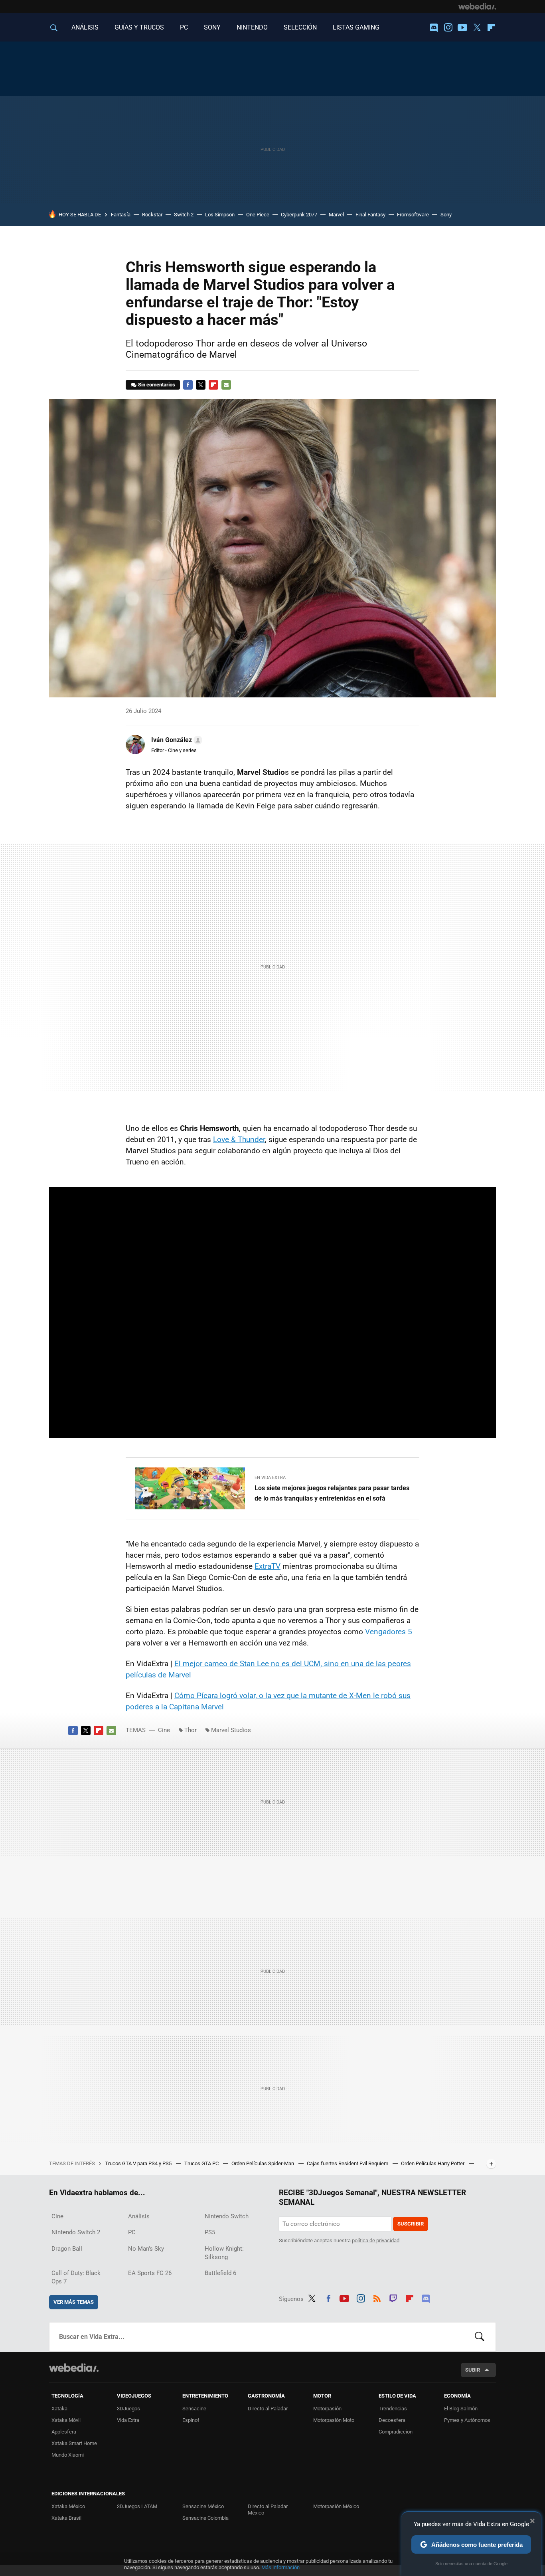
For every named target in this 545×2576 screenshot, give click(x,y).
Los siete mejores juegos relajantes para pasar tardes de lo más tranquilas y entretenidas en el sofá (332, 1493)
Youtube (462, 28)
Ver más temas (74, 2302)
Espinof (191, 2420)
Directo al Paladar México (268, 2510)
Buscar (480, 2337)
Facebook (188, 385)
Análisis (139, 2216)
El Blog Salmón (461, 2409)
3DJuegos (128, 2409)
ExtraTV (268, 1566)
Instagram (448, 28)
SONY (212, 27)
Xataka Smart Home (74, 2443)
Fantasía (121, 215)
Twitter (477, 28)
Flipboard (491, 28)
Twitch (393, 2297)
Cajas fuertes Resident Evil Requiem (348, 2163)
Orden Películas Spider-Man (263, 2163)
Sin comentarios (157, 385)
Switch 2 (184, 215)
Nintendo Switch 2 (76, 2232)
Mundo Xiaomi (68, 2455)
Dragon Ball (67, 2249)
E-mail (226, 385)
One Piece (258, 215)
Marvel (336, 215)
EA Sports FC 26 (150, 2273)
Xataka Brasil (66, 2518)
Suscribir (411, 2224)
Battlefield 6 (220, 2273)
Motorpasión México (336, 2506)
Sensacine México (203, 2506)
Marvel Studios (231, 1730)
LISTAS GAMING (356, 27)
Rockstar (152, 215)
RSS (377, 2297)
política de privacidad (376, 2240)
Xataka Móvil (66, 2420)
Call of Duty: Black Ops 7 (76, 2277)
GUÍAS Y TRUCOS (139, 27)
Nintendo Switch (227, 2216)
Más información (280, 2567)
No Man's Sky (146, 2249)
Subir (473, 2370)
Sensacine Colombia (205, 2518)
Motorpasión (327, 2409)
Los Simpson (220, 215)
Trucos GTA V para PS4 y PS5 (139, 2163)
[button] (176, 740)
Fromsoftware (413, 215)
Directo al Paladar (268, 2409)
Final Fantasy (370, 215)
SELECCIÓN (300, 27)
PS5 (210, 2232)
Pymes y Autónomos (467, 2420)
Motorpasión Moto (334, 2420)
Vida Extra (128, 2420)
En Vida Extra (270, 1478)
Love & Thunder (239, 1139)
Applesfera (64, 2432)
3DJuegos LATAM (137, 2506)
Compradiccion (396, 2432)
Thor (191, 1730)
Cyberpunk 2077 (299, 215)
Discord (434, 28)
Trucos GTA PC (202, 2163)
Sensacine (194, 2409)
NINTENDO (252, 27)
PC (184, 27)
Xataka (59, 2409)
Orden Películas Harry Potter (433, 2163)
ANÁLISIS (85, 27)
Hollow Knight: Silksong (224, 2253)
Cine (164, 1730)
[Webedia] (477, 6)
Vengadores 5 (389, 1632)
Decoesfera (392, 2420)
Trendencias (393, 2409)
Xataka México (68, 2506)
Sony (446, 215)
